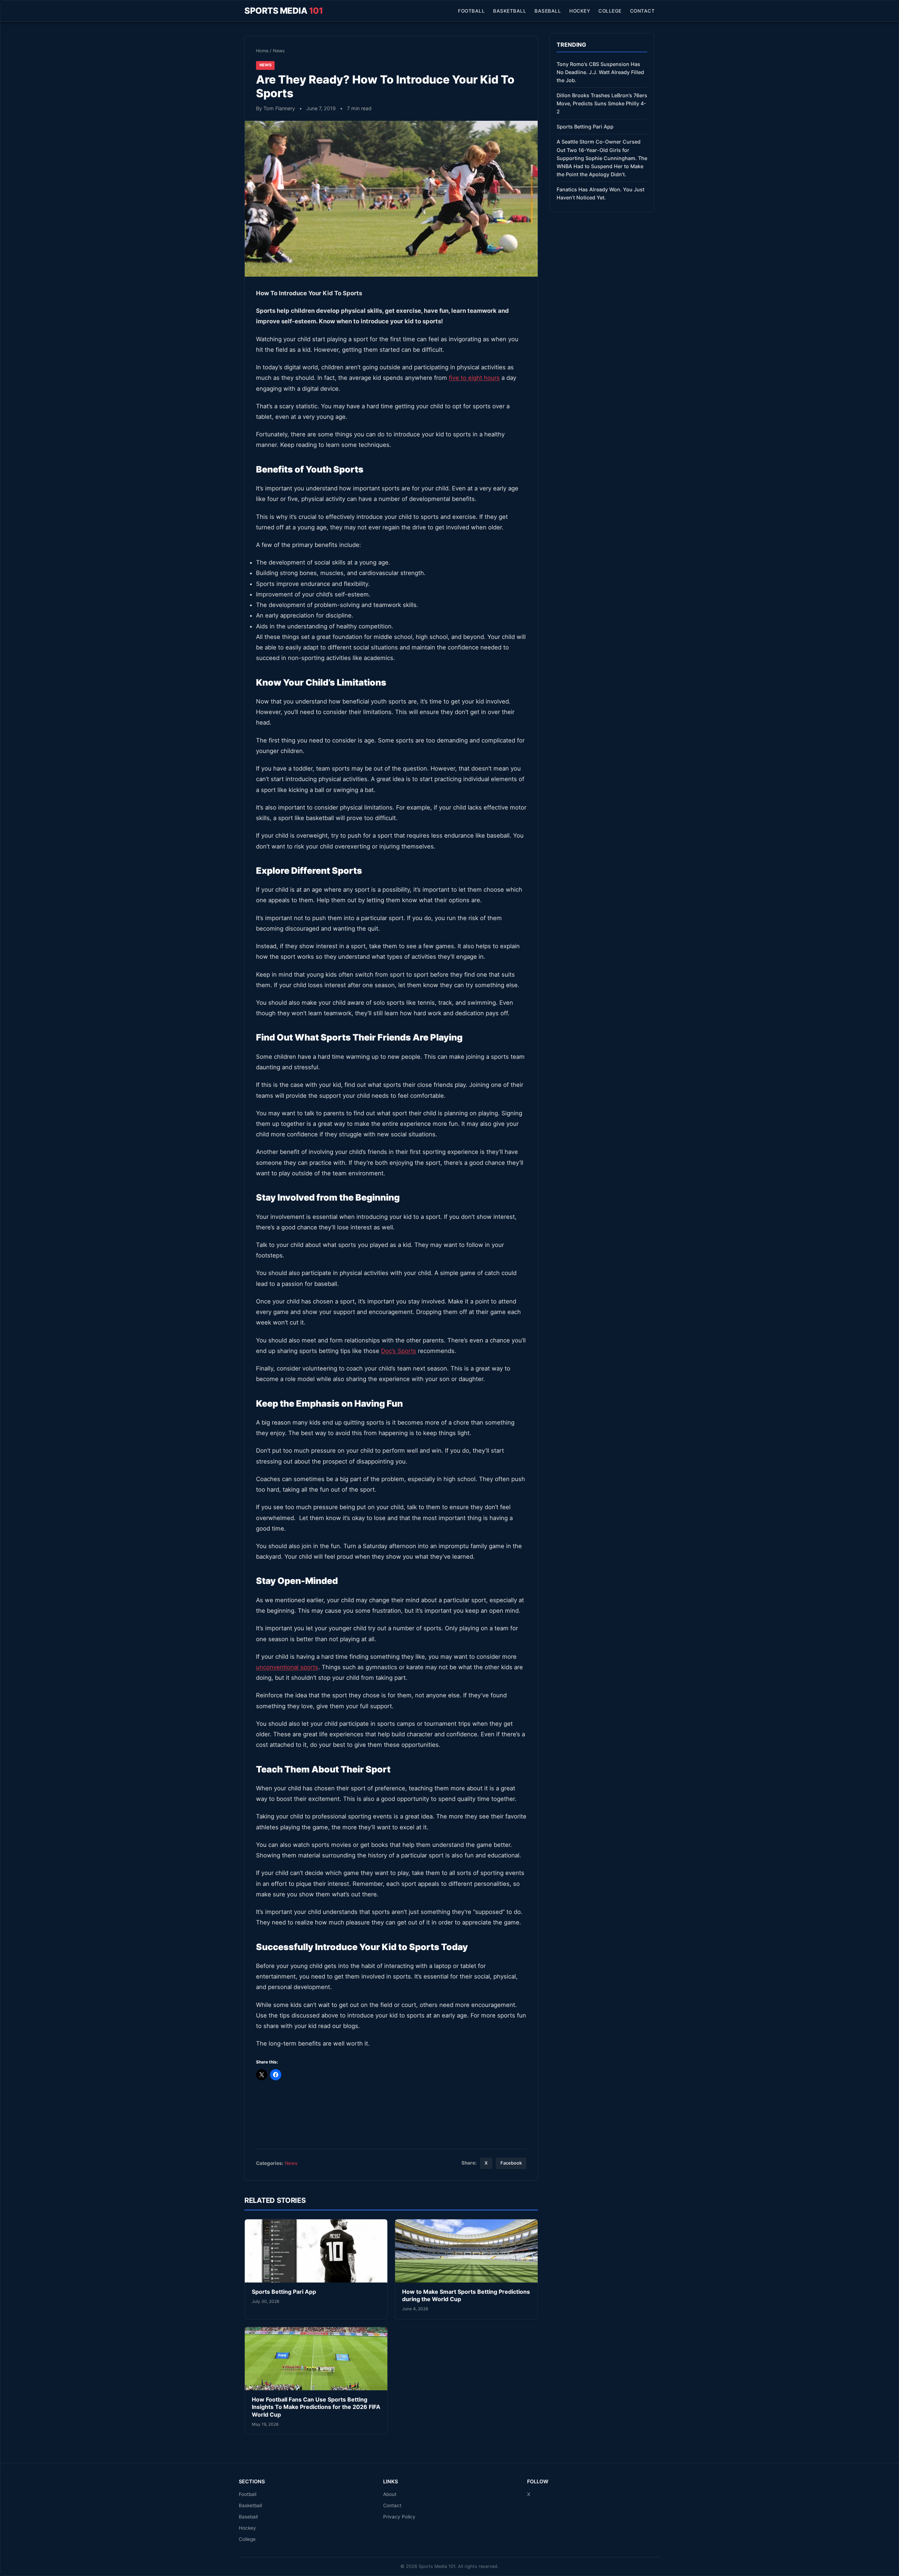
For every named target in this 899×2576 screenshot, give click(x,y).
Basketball (510, 11)
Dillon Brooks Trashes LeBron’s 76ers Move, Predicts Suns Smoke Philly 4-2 (602, 103)
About (390, 2494)
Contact (642, 11)
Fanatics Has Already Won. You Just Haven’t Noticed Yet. (601, 193)
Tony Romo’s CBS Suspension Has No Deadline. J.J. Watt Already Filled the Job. (600, 72)
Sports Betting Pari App (284, 2292)
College (610, 11)
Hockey (580, 11)
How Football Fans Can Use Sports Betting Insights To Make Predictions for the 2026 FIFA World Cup (316, 2407)
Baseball (548, 11)
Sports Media (284, 11)
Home (262, 51)
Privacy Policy (399, 2517)
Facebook (511, 2163)
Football (471, 11)
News (279, 51)
